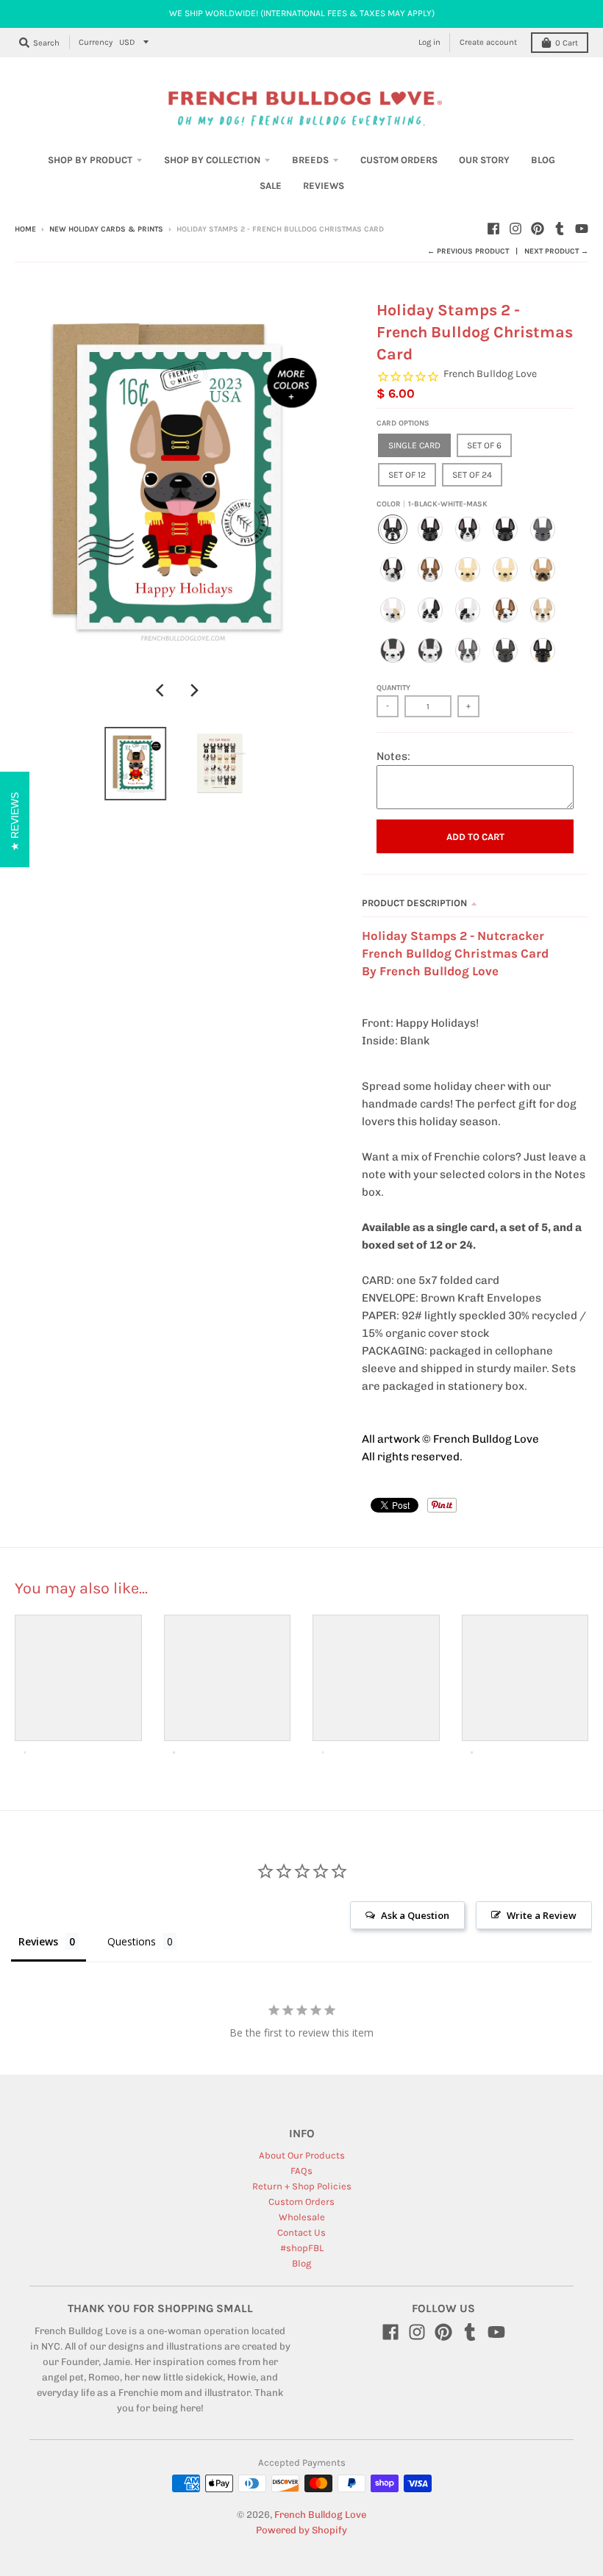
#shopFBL (302, 2248)
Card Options (403, 423)
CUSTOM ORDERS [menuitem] (399, 160)
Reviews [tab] (38, 1941)
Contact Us (301, 2232)
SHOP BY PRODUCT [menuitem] (90, 160)
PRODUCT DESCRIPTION (414, 903)
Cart (567, 43)
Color (432, 504)
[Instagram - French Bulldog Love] (515, 229)
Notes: (393, 756)
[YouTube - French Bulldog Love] (582, 229)
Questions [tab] (132, 1941)
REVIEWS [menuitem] (324, 186)
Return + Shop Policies (302, 2186)
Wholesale (302, 2217)
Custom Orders (301, 2202)
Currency (96, 42)
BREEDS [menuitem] (310, 160)
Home (25, 229)
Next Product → (556, 251)
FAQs (301, 2171)
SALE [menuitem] (271, 186)
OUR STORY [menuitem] (484, 160)
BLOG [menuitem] (543, 160)
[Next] (193, 691)
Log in (429, 42)
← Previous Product (468, 251)
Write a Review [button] (542, 1915)
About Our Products (302, 2155)
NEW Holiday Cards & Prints (106, 229)
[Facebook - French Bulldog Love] (493, 229)
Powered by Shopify (301, 2530)
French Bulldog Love (490, 374)
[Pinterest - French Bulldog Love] (538, 229)
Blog (301, 2263)
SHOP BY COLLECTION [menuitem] (212, 160)
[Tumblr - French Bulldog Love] (560, 229)
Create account (488, 42)
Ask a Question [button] (415, 1915)
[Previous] (161, 691)
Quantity (393, 688)
